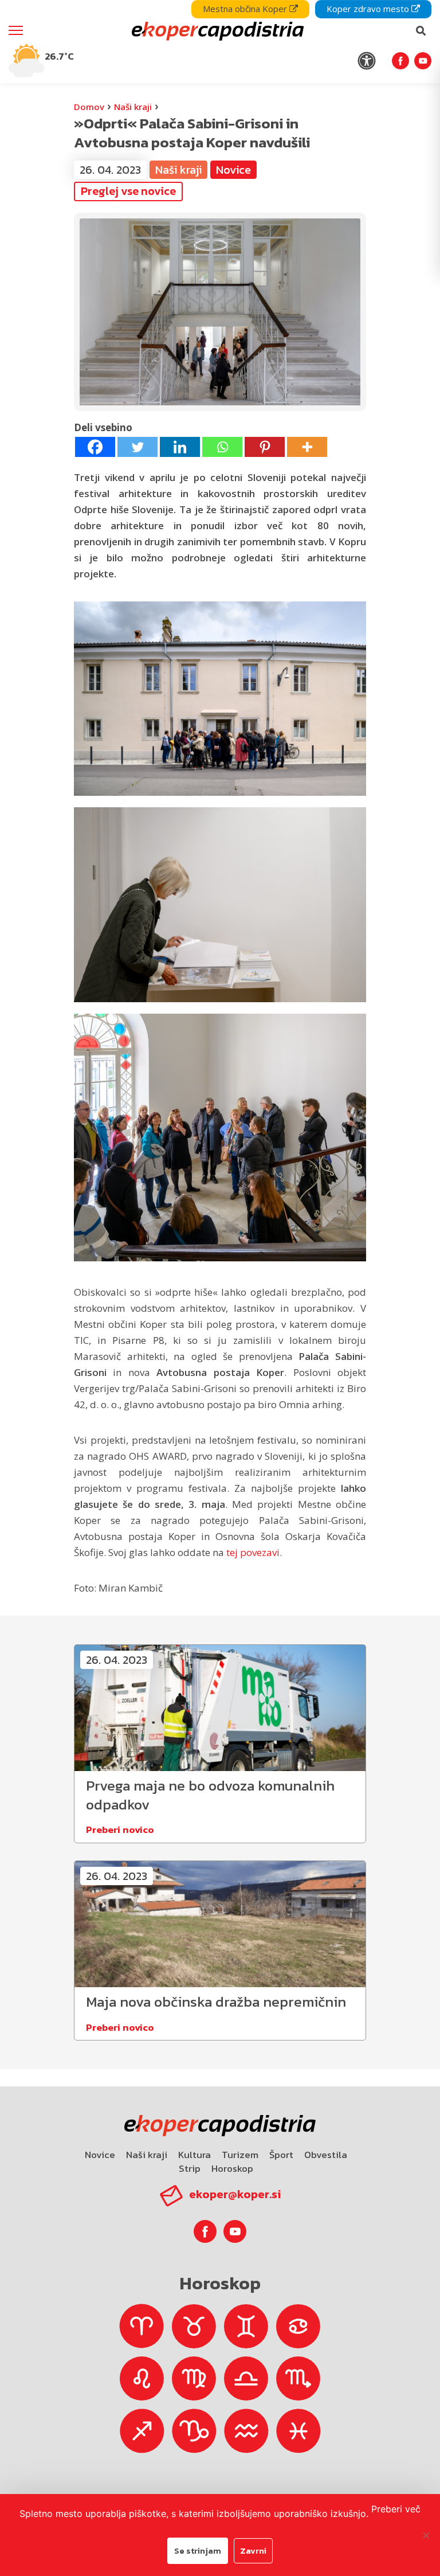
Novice (100, 2155)
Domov (89, 107)
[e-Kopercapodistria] (216, 31)
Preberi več (396, 2509)
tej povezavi (253, 1552)
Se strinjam (198, 2550)
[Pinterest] (265, 447)
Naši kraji (133, 107)
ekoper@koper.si (235, 2194)
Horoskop (232, 2168)
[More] (307, 447)
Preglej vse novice (128, 191)
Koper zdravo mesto (369, 9)
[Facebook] (95, 447)
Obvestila (326, 2155)
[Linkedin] (180, 447)
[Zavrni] (426, 2535)
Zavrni (253, 2550)
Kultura (195, 2155)
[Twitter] (137, 447)
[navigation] (220, 42)
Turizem (240, 2155)
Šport (281, 2155)
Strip (190, 2168)
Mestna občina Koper (246, 9)
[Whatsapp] (222, 447)
